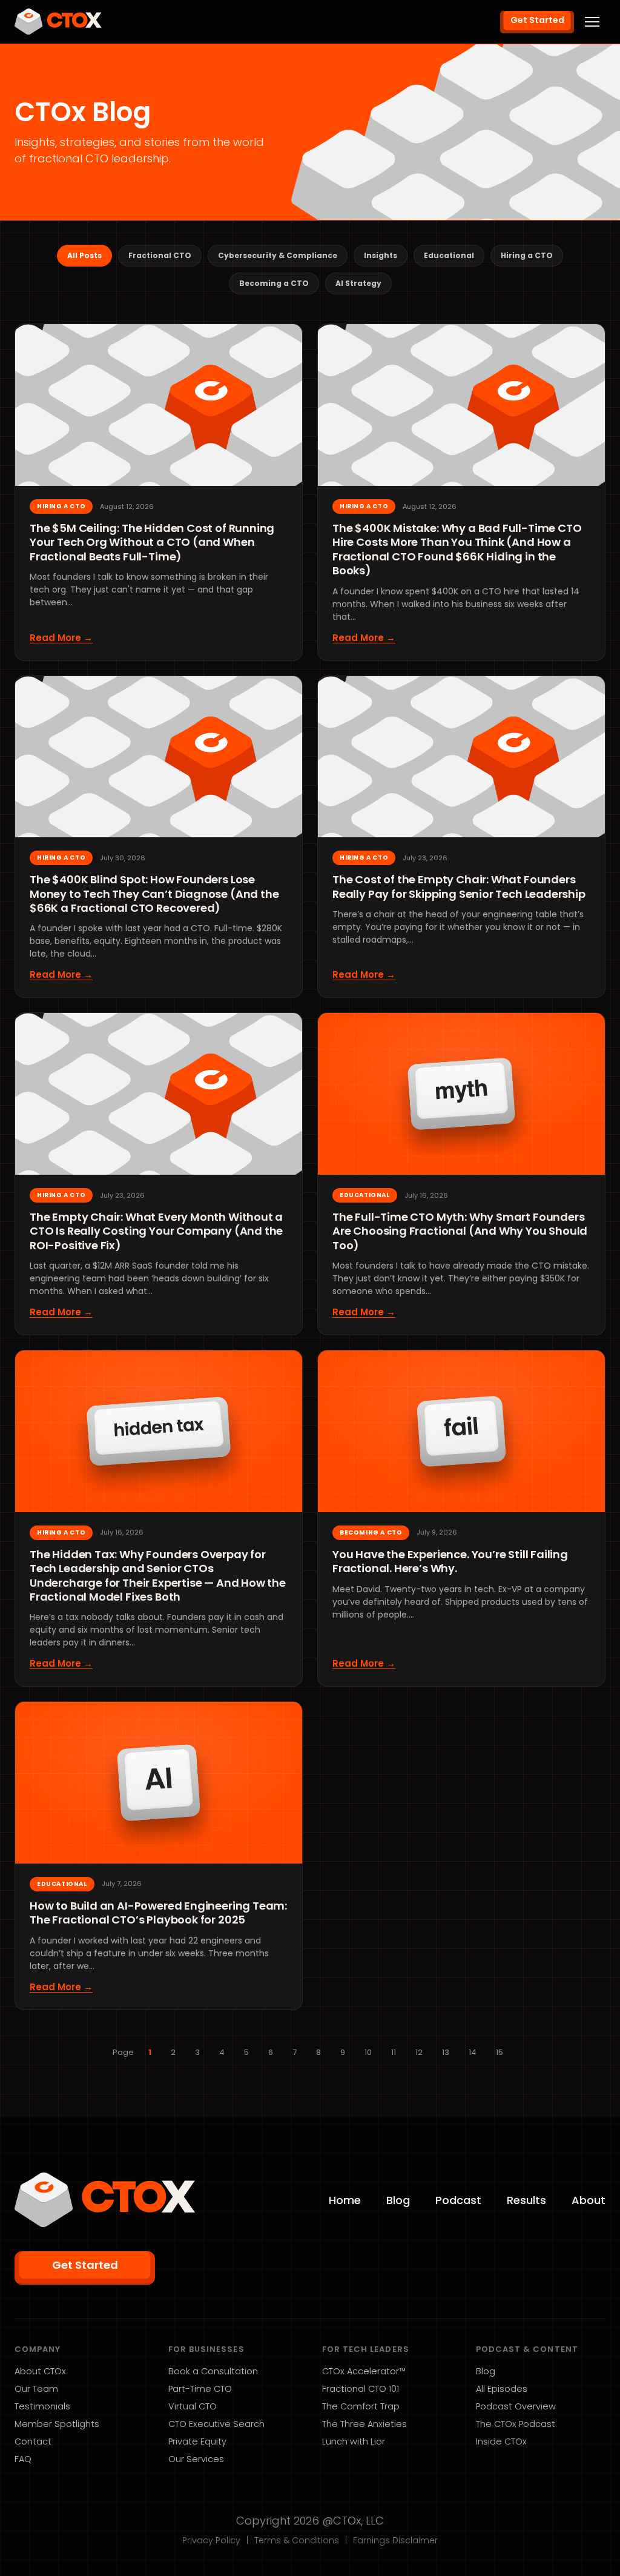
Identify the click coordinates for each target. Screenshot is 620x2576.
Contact (33, 2442)
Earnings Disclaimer (395, 2540)
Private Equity (197, 2442)
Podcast (458, 2200)
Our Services (196, 2459)
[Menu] (592, 22)
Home (345, 2200)
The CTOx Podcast (516, 2424)
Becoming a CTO (274, 283)
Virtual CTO (193, 2406)
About (589, 2200)
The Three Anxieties (364, 2424)
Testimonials (42, 2406)
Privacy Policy (211, 2540)
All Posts (84, 255)
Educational (449, 255)
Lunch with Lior (354, 2442)
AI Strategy (358, 283)
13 (446, 2052)
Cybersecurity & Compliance (278, 255)
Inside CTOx (501, 2442)
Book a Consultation (213, 2371)
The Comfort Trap (361, 2406)
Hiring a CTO (527, 255)
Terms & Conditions (297, 2540)
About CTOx (40, 2371)
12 (419, 2052)
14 (473, 2052)
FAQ (23, 2459)
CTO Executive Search (216, 2424)
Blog (398, 2200)
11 (394, 2052)
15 (500, 2052)
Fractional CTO (160, 255)
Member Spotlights (57, 2424)
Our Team (36, 2389)
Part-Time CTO (200, 2389)
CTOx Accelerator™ (364, 2371)
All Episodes (502, 2389)
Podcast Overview (516, 2406)
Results (526, 2200)
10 (368, 2052)
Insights (381, 255)
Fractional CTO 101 (361, 2389)
